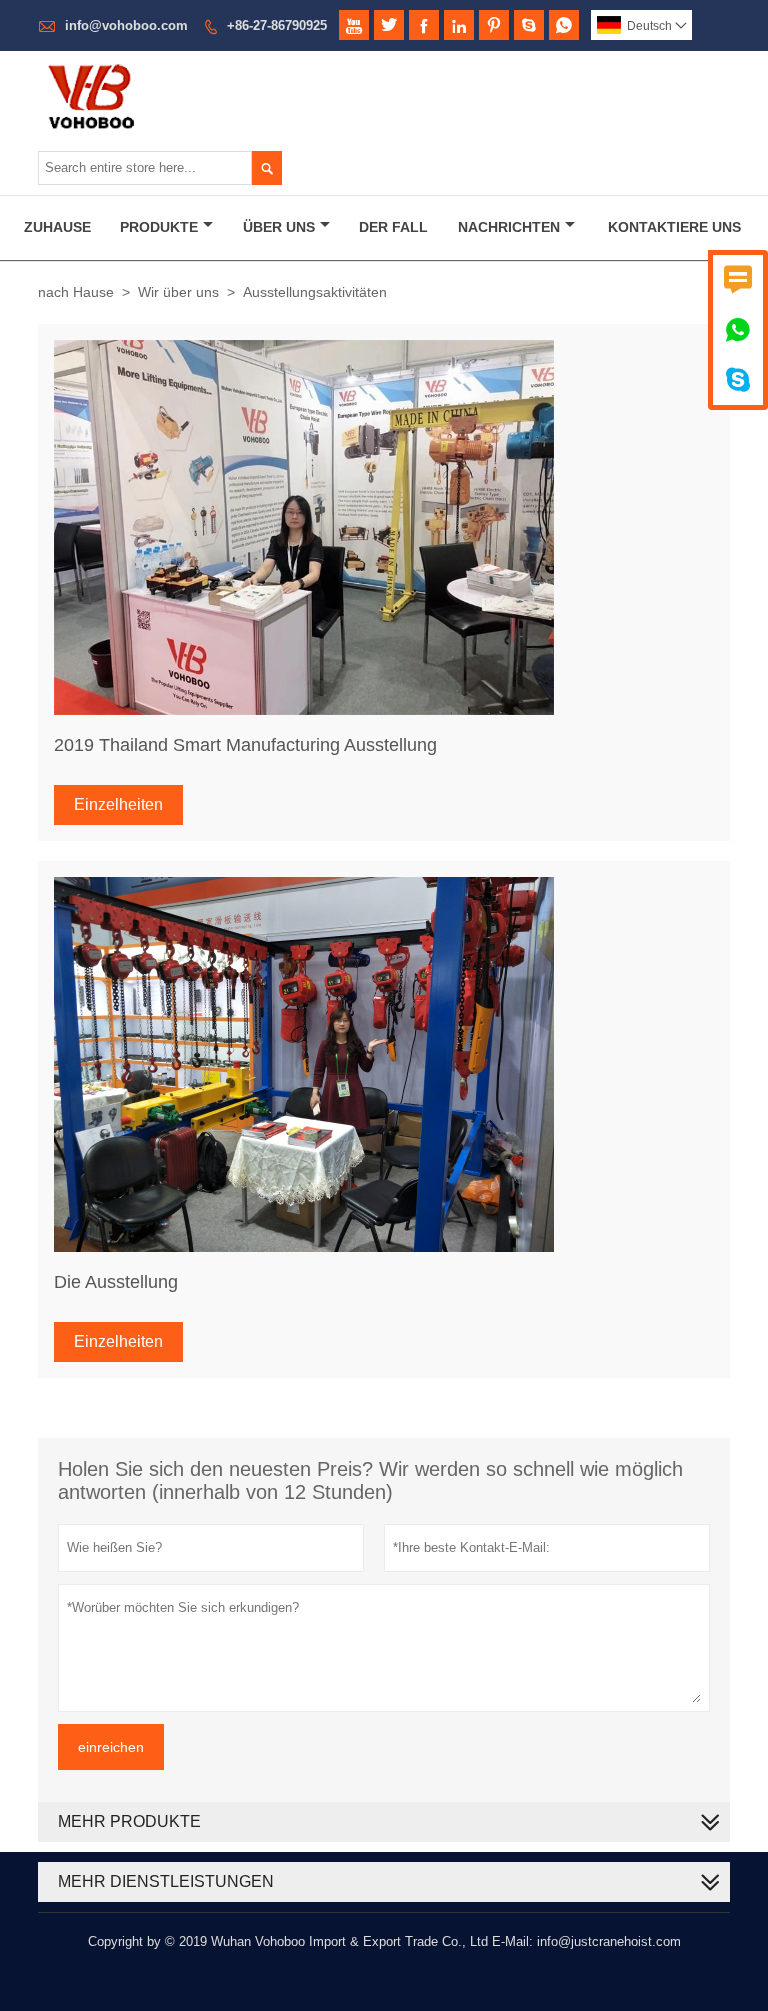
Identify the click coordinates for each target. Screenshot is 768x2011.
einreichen (111, 1747)
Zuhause (57, 227)
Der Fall (393, 227)
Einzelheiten (118, 804)
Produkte (159, 227)
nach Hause (76, 292)
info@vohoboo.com (126, 25)
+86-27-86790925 (277, 25)
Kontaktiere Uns (674, 227)
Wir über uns (178, 292)
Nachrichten (509, 227)
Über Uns (279, 227)
